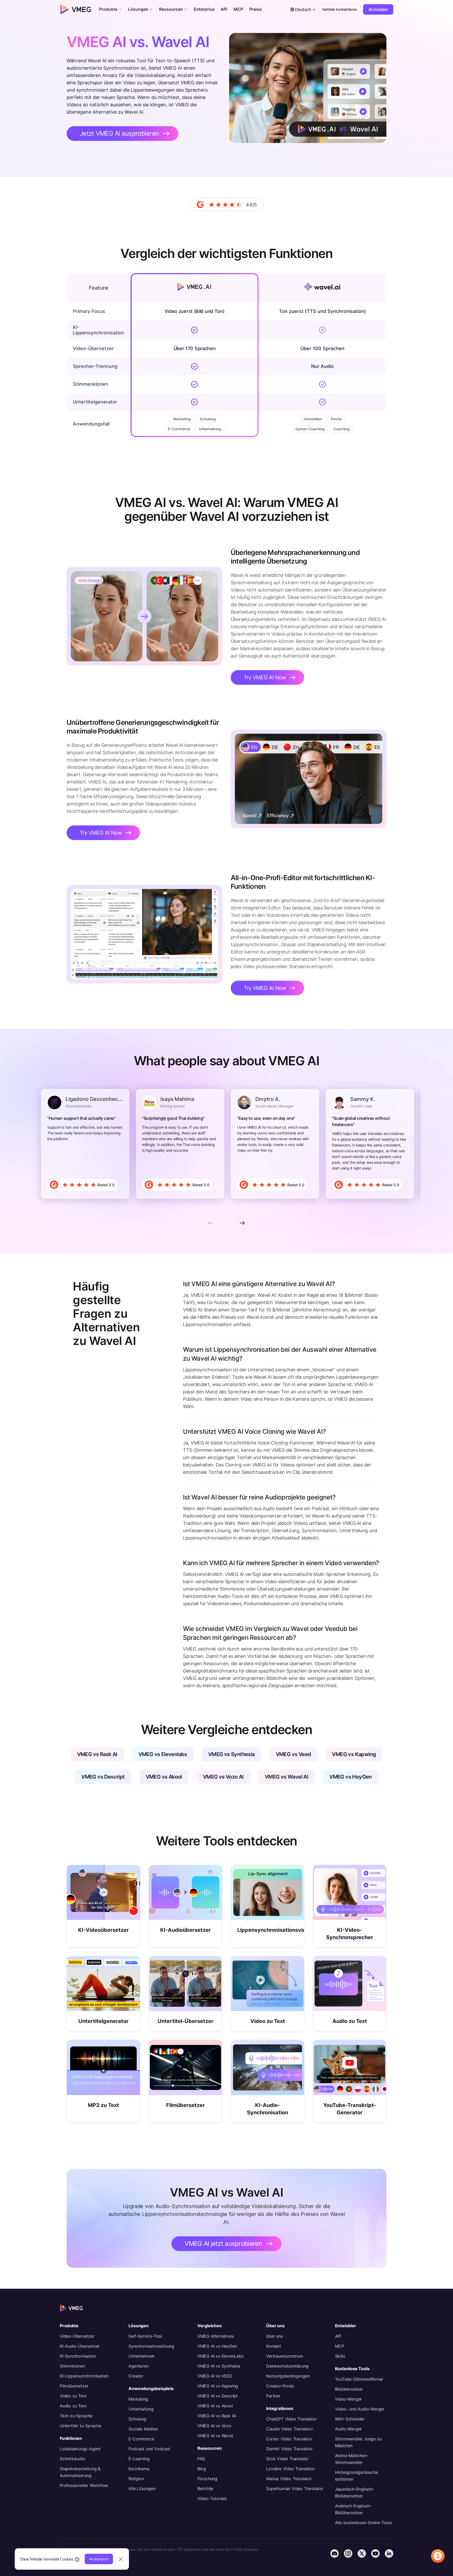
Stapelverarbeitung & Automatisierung (80, 2472)
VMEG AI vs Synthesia (219, 2366)
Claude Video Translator (289, 2429)
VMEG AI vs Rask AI (217, 2416)
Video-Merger (349, 2399)
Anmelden (378, 9)
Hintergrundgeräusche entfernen (357, 2476)
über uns (274, 2336)
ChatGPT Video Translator (291, 2419)
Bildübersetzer (349, 2389)
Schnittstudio (72, 2459)
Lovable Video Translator (290, 2469)
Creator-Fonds (280, 2386)
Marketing (138, 2399)
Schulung (137, 2419)
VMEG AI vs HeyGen (217, 2346)
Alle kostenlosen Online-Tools (363, 2523)
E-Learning (139, 2459)
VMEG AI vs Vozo (214, 2426)
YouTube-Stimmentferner (359, 2379)
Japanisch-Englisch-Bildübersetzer (355, 2492)
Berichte (205, 2489)
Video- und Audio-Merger (360, 2409)
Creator (136, 2376)
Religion (136, 2479)
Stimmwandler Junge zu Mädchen (358, 2442)
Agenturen (138, 2366)
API (338, 2336)
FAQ (201, 2459)
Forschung (207, 2479)
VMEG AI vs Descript (218, 2396)
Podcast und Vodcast (149, 2449)
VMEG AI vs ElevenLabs (220, 2356)
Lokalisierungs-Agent (80, 2449)
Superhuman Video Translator (295, 2489)
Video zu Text (73, 2396)
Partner (273, 2396)
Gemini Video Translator (289, 2449)
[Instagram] (348, 2553)
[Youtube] (375, 2553)
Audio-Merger (349, 2429)
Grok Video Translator (287, 2459)
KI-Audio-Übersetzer (80, 2346)
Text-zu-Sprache (76, 2416)
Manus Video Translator (289, 2479)
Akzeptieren (99, 2559)
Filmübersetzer (74, 2386)
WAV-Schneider (350, 2419)
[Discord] (335, 2553)
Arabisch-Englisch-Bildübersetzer (353, 2509)
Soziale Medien (143, 2429)
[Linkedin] (389, 2553)
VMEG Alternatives (216, 2336)
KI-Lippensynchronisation (84, 2376)
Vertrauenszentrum (285, 2356)
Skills (340, 2356)
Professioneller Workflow (84, 2485)
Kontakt (274, 2346)
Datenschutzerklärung (287, 2366)
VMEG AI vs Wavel (215, 2436)
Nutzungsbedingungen (288, 2376)
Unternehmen (141, 2356)
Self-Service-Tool (145, 2336)
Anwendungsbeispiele (151, 2389)
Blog (202, 2469)
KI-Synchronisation (78, 2356)
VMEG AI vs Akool (215, 2406)
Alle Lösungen (142, 2489)
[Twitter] (362, 2553)
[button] (110, 9)
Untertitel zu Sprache (80, 2426)
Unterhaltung (141, 2409)
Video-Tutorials (212, 2498)
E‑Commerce (141, 2439)
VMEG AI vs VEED (215, 2376)
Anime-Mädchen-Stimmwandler (352, 2459)
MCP (340, 2346)
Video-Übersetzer (77, 2336)
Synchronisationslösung (151, 2346)
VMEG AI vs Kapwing (218, 2386)
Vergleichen (210, 2326)
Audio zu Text (73, 2406)
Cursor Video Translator (289, 2439)
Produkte (69, 2326)
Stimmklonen (72, 2366)
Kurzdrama (139, 2469)
